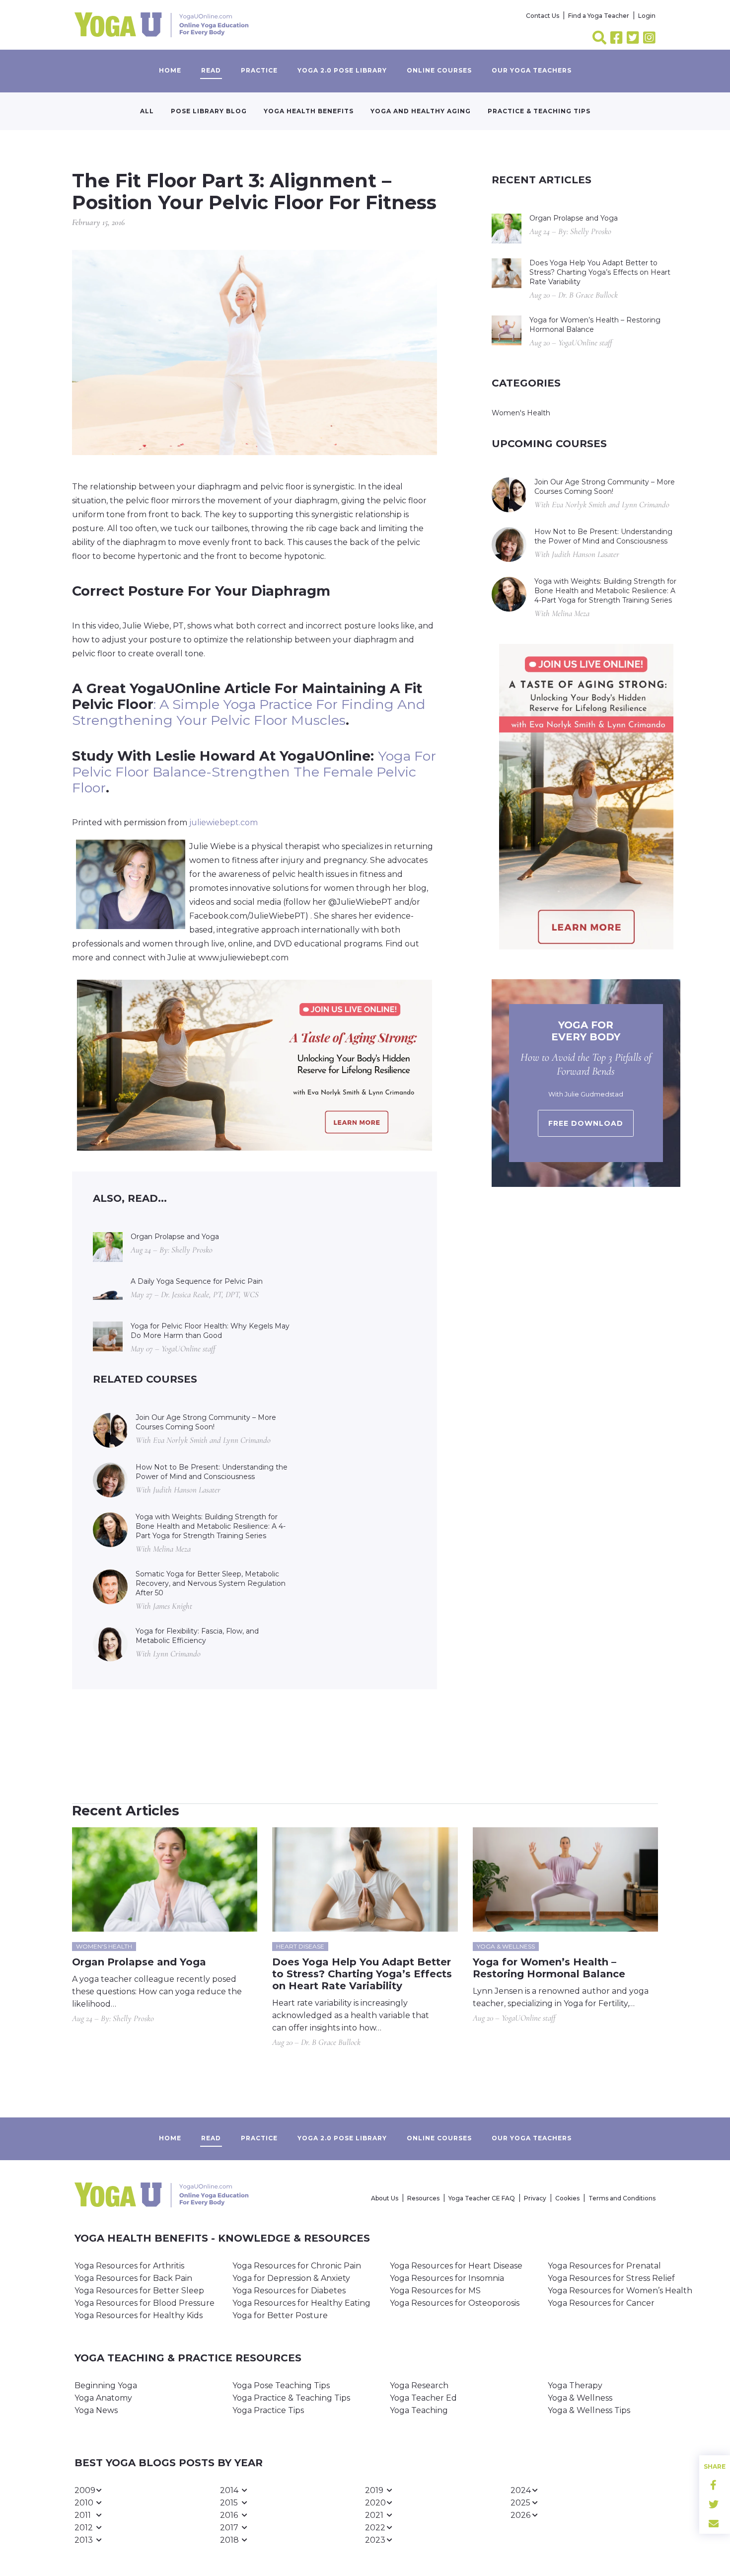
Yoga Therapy (575, 2385)
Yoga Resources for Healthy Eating (301, 2303)
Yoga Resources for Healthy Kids (139, 2315)
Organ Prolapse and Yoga (175, 1237)
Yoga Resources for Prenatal (604, 2266)
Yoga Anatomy (103, 2398)
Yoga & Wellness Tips (589, 2410)
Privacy (535, 2198)
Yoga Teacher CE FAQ (482, 2198)
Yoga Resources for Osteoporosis (455, 2303)
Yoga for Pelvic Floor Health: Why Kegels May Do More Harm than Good (210, 1331)
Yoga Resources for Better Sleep (139, 2291)
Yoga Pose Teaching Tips (281, 2385)
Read (211, 70)
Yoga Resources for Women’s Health (620, 2291)
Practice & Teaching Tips (539, 111)
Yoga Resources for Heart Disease (456, 2266)
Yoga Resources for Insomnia (447, 2278)
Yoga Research (419, 2385)
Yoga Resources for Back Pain (133, 2278)
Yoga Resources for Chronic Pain (297, 2266)
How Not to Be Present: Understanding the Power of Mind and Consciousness (212, 1472)
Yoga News (96, 2410)
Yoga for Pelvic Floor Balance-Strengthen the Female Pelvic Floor (254, 772)
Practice (259, 70)
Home (170, 70)
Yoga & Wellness (580, 2398)
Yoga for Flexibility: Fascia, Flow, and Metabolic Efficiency (197, 1636)
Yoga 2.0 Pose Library (342, 70)
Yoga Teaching (419, 2410)
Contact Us (543, 16)
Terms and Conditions (622, 2198)
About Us (385, 2198)
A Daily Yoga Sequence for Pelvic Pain (197, 1281)
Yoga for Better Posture (280, 2315)
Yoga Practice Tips (268, 2410)
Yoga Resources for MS (435, 2291)
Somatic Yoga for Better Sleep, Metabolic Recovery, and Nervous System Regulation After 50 (211, 1583)
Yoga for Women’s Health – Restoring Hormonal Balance (595, 325)
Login (647, 16)
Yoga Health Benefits (309, 111)
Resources (423, 2198)
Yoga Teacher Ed (423, 2398)
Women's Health (521, 413)
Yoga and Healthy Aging (421, 111)
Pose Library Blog (209, 111)
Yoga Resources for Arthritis (129, 2266)
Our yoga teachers (532, 70)
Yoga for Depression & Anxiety (291, 2278)
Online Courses (439, 70)
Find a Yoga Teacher (599, 16)
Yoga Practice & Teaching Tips (291, 2398)
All (147, 111)
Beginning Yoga (106, 2385)
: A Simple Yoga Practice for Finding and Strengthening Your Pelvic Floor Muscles (249, 712)
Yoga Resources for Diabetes (289, 2291)
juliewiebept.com (222, 822)
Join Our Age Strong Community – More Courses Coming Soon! (206, 1422)
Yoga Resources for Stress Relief (611, 2278)
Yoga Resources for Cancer (601, 2303)
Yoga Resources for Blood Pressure (145, 2303)
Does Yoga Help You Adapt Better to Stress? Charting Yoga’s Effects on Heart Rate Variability (600, 272)
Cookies (567, 2198)
